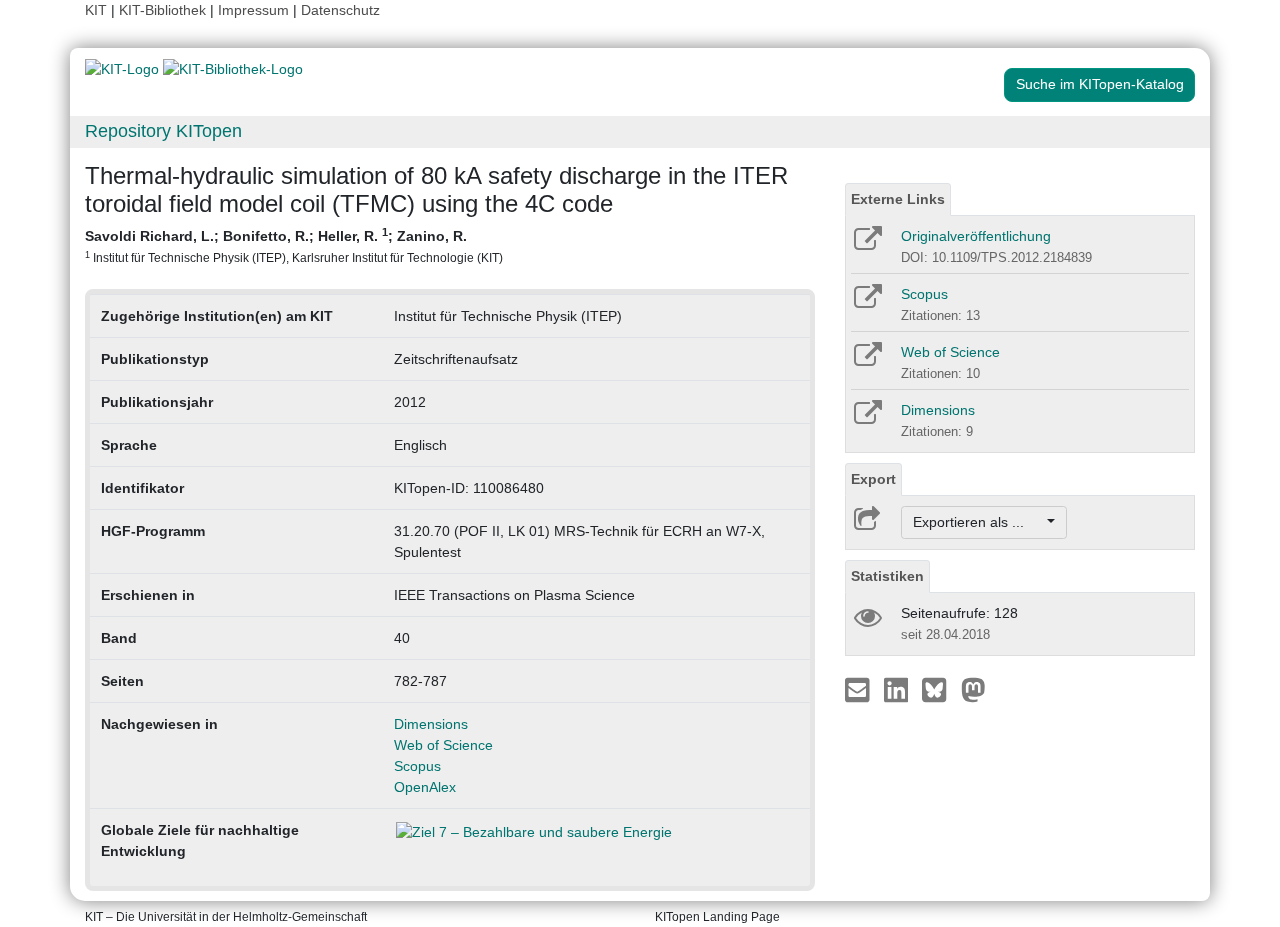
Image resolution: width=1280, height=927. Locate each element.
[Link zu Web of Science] (866, 361)
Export (873, 479)
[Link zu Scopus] (866, 303)
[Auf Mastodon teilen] (973, 689)
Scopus (417, 766)
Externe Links (898, 199)
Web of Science (443, 745)
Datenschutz (340, 10)
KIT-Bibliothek (164, 10)
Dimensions (431, 724)
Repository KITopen (163, 131)
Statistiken (887, 576)
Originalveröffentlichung (976, 236)
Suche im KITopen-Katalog (1100, 84)
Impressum (253, 10)
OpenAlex (425, 787)
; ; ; (294, 245)
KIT (96, 10)
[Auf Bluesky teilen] (939, 689)
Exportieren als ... (978, 522)
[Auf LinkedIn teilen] (898, 689)
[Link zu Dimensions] (866, 419)
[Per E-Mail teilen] (859, 689)
